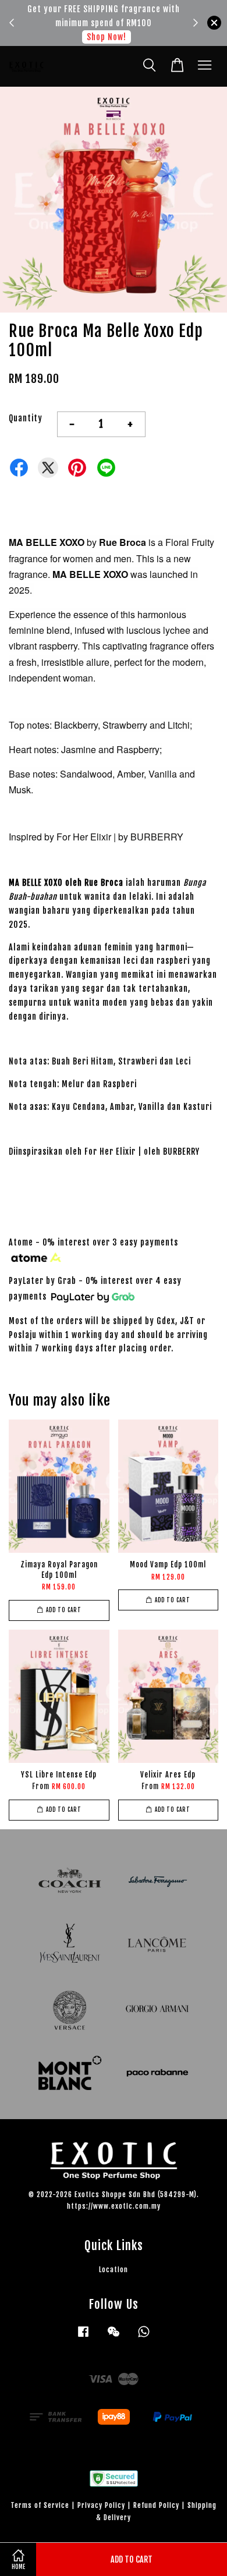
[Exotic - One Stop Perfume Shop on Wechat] (114, 2337)
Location (114, 2270)
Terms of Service (40, 2505)
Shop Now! (104, 37)
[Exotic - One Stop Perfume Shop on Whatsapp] (144, 2337)
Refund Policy (156, 2505)
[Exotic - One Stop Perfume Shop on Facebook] (83, 2337)
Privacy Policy (101, 2505)
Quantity (26, 418)
